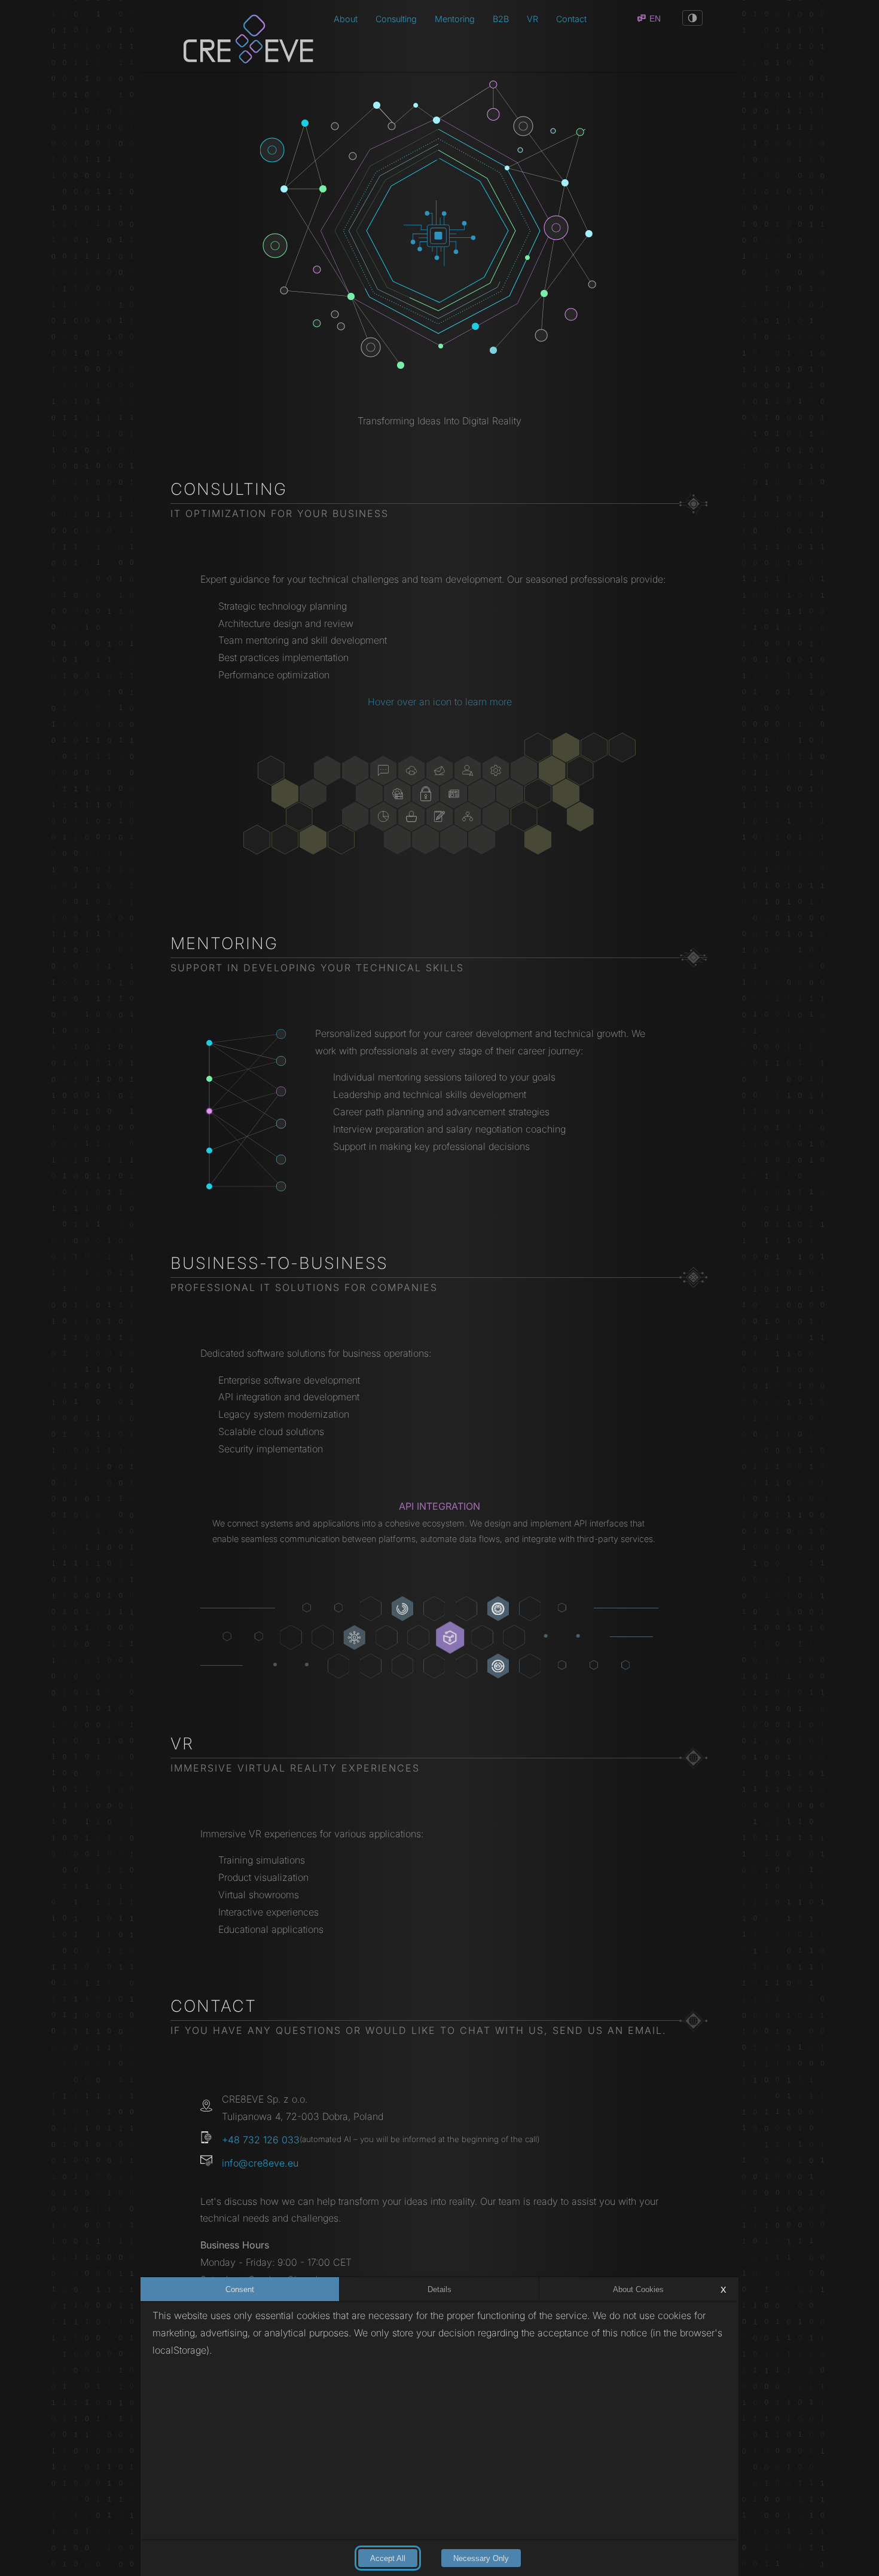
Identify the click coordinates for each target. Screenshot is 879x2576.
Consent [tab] (240, 2289)
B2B (501, 19)
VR (532, 19)
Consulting (396, 19)
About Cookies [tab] (638, 2289)
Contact (571, 19)
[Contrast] (692, 18)
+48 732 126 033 (261, 2140)
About (346, 19)
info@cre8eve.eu (260, 2163)
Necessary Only (481, 2558)
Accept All (388, 2558)
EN (655, 19)
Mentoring (455, 19)
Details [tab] (439, 2289)
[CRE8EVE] (239, 36)
